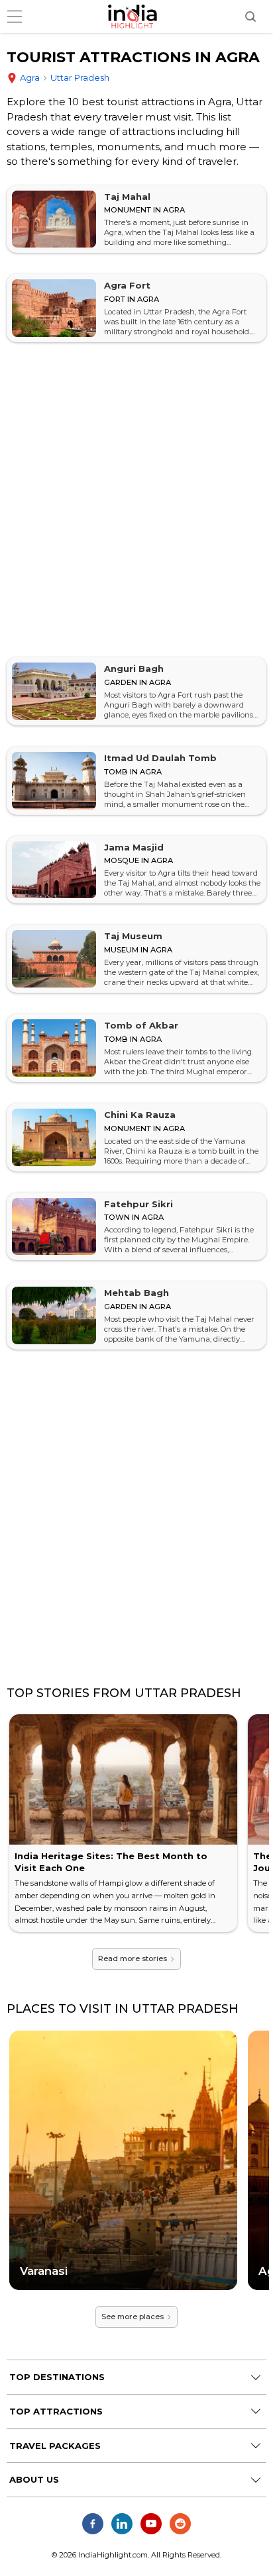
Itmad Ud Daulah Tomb (160, 758)
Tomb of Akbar (141, 1025)
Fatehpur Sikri (138, 1204)
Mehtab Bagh (136, 1293)
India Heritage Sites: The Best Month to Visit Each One (111, 1862)
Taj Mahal (127, 197)
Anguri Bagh (134, 668)
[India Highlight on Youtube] (151, 2524)
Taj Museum (133, 936)
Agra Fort (127, 285)
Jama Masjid (134, 847)
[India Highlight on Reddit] (180, 2524)
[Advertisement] (136, 500)
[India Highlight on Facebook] (93, 2524)
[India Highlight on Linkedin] (122, 2524)
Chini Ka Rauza (140, 1115)
